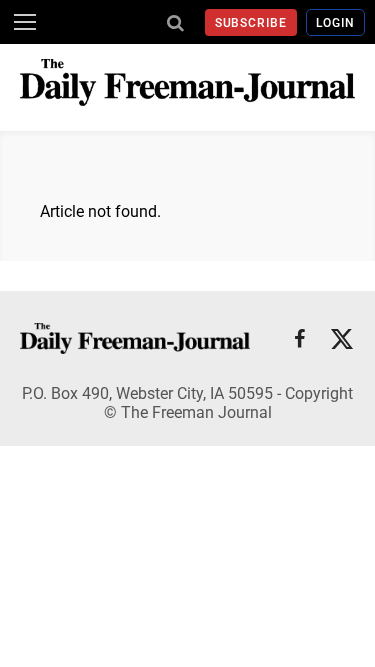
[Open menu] (25, 22)
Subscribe (251, 23)
